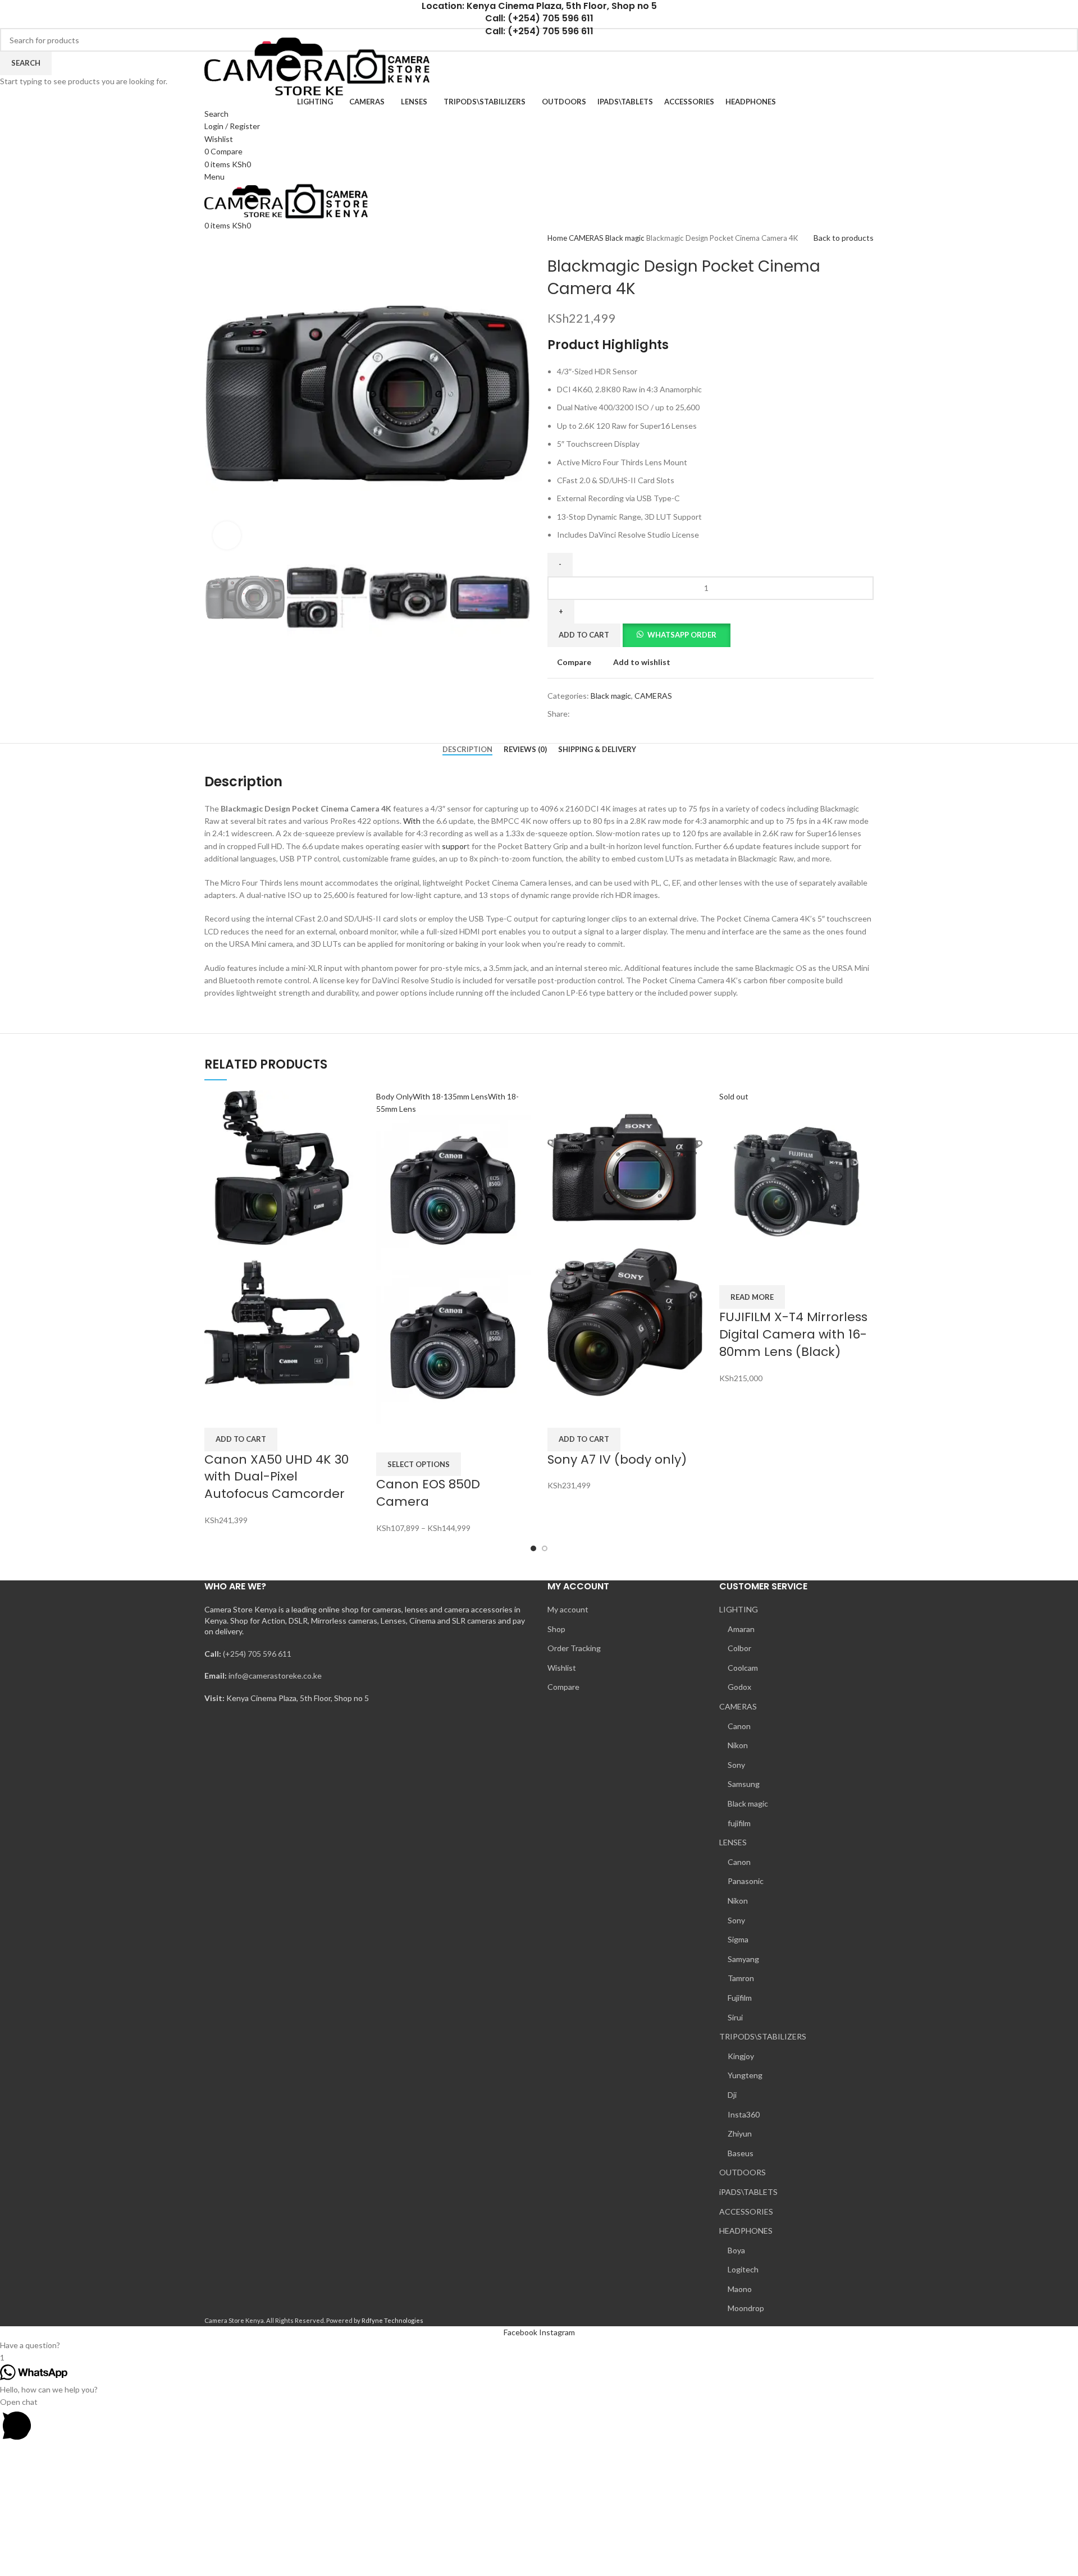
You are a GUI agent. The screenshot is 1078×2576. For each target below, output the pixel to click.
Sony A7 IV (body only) (617, 1459)
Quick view (248, 1414)
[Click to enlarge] (227, 535)
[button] (241, 1440)
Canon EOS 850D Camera (428, 1493)
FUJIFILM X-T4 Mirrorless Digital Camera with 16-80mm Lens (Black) (793, 1334)
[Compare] (218, 1414)
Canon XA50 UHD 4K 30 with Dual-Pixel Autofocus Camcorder (277, 1477)
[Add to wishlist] (278, 1414)
